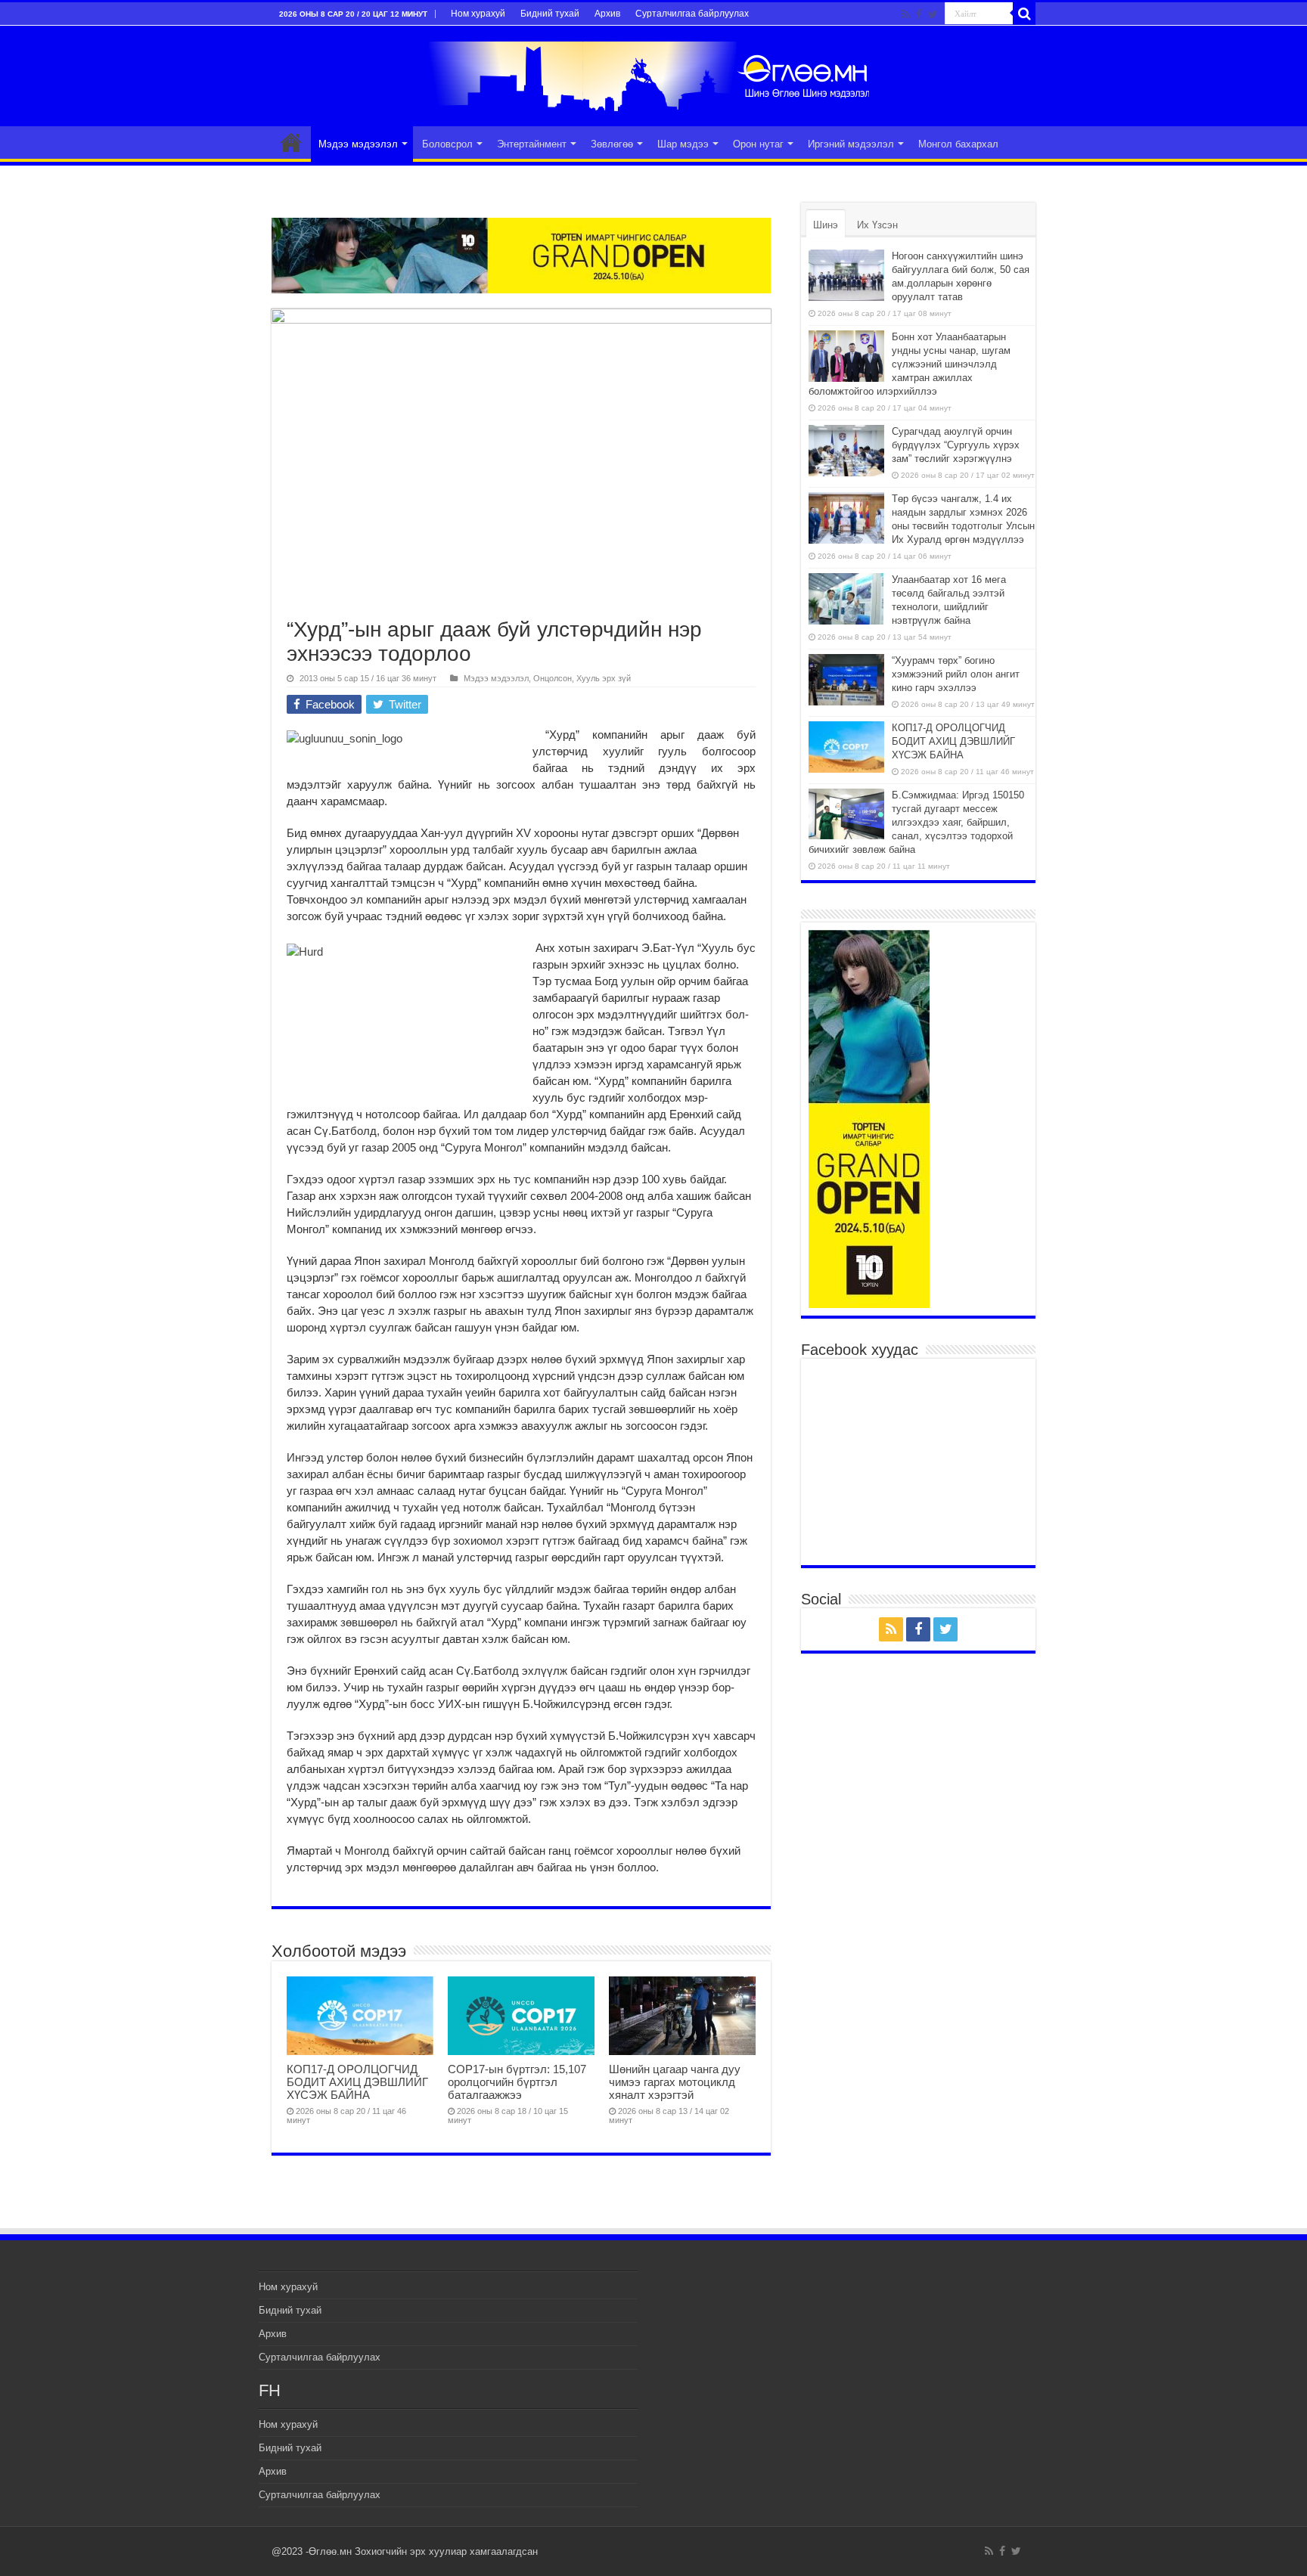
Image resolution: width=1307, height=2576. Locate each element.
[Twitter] (933, 14)
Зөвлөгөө (612, 144)
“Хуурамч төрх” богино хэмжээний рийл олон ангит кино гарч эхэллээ (956, 674)
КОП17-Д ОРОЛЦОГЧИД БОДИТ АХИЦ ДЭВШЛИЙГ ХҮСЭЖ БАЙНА (357, 2082)
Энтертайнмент (532, 144)
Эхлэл (291, 142)
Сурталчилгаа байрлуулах (692, 14)
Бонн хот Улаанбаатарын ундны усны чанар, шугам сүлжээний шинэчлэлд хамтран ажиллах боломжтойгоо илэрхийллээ (910, 364)
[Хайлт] (1024, 14)
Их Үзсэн (877, 225)
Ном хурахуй (478, 14)
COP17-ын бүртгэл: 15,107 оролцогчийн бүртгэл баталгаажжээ (517, 2082)
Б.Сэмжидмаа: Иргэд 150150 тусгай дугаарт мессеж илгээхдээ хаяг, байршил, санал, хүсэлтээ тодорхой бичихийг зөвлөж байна (916, 822)
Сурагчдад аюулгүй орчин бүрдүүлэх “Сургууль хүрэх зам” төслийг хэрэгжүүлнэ (956, 445)
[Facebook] (919, 14)
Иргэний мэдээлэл (851, 144)
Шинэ (826, 225)
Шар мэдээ (683, 144)
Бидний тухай (550, 14)
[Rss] (906, 14)
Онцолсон (553, 678)
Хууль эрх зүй (604, 678)
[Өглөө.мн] (653, 73)
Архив (607, 14)
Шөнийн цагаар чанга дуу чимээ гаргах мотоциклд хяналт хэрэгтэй (675, 2082)
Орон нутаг (758, 144)
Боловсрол (447, 144)
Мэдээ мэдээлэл (358, 144)
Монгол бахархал (958, 144)
